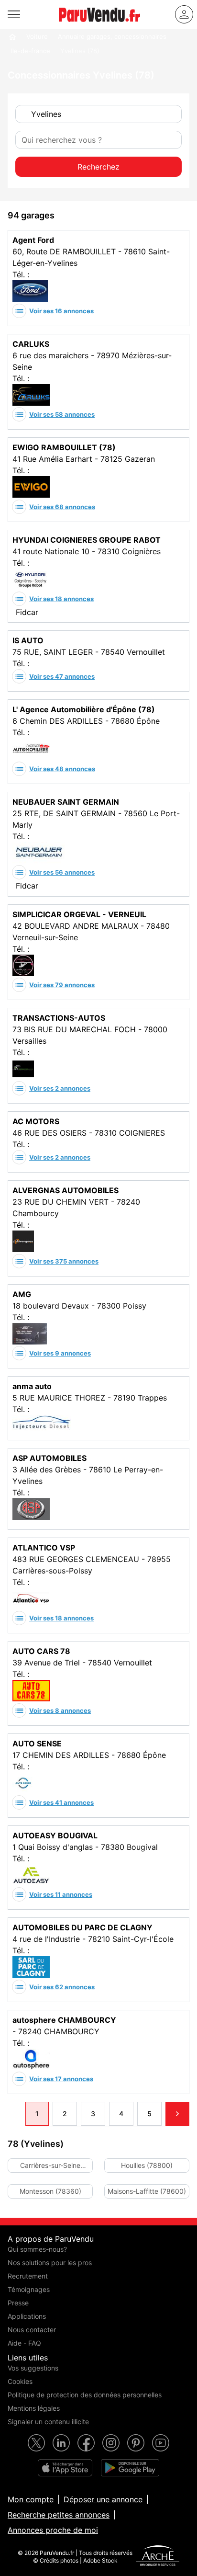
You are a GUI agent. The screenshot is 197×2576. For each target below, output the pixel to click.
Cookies (20, 2381)
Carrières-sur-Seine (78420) (50, 2167)
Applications (27, 2316)
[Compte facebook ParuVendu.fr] (86, 2443)
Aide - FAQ (24, 2343)
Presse (18, 2303)
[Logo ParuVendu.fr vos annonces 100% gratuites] (99, 26)
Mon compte (31, 2499)
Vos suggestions (33, 2368)
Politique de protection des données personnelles (85, 2395)
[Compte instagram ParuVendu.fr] (111, 2443)
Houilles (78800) (147, 2165)
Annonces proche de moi (53, 2530)
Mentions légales (34, 2408)
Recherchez (98, 167)
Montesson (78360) (50, 2191)
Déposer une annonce (103, 2499)
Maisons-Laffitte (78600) (147, 2191)
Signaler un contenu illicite (48, 2422)
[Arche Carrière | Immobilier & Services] (158, 2557)
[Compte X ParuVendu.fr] (36, 2443)
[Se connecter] (184, 14)
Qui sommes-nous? (37, 2249)
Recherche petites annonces (59, 2515)
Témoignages (29, 2289)
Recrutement (28, 2276)
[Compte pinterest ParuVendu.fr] (136, 2443)
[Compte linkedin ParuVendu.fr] (61, 2443)
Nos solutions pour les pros (50, 2263)
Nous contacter (32, 2330)
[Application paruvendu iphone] (65, 2468)
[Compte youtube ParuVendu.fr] (161, 2443)
